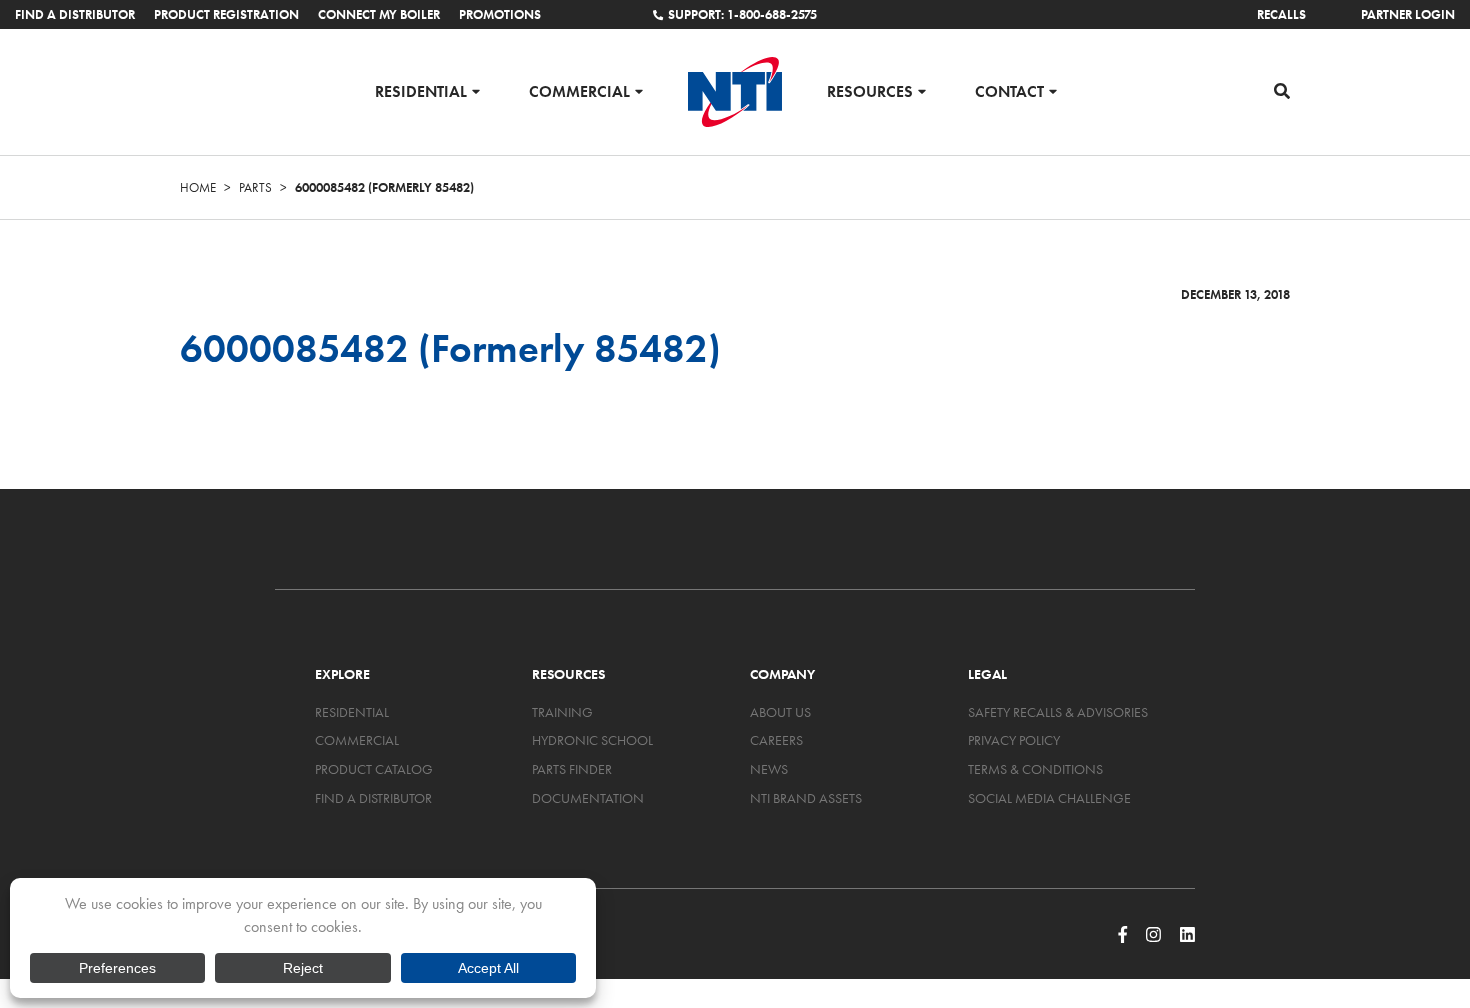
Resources (870, 90)
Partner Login (1408, 14)
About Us (780, 712)
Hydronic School (592, 740)
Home (198, 187)
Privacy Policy (1014, 740)
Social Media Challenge (1049, 798)
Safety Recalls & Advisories (1058, 712)
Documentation (588, 798)
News (769, 769)
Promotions (500, 14)
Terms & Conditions (1035, 769)
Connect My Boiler (379, 14)
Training (562, 712)
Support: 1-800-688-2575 (742, 14)
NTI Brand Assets (806, 798)
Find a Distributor (75, 14)
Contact (1009, 90)
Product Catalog (374, 769)
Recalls (1281, 14)
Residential (421, 90)
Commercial (579, 90)
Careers (776, 740)
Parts (255, 187)
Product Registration (226, 14)
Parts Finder (572, 769)
